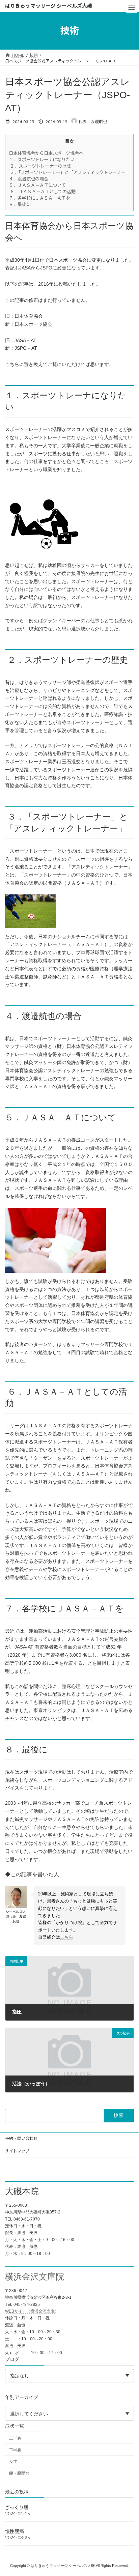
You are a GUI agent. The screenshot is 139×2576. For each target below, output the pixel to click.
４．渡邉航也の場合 (29, 179)
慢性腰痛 (15, 2531)
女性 (13, 2461)
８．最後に (20, 204)
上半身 (15, 2438)
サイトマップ (17, 2151)
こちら (67, 1937)
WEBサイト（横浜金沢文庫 (30, 2311)
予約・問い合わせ (21, 2138)
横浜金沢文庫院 (35, 2277)
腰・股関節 (19, 2473)
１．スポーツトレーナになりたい (42, 160)
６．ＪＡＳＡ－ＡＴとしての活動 (42, 192)
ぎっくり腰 (17, 2507)
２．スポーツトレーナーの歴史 (40, 166)
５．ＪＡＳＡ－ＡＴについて (37, 185)
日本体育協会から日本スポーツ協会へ (46, 153)
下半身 (15, 2450)
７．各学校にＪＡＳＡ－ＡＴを (39, 198)
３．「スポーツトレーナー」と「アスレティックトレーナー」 (69, 172)
